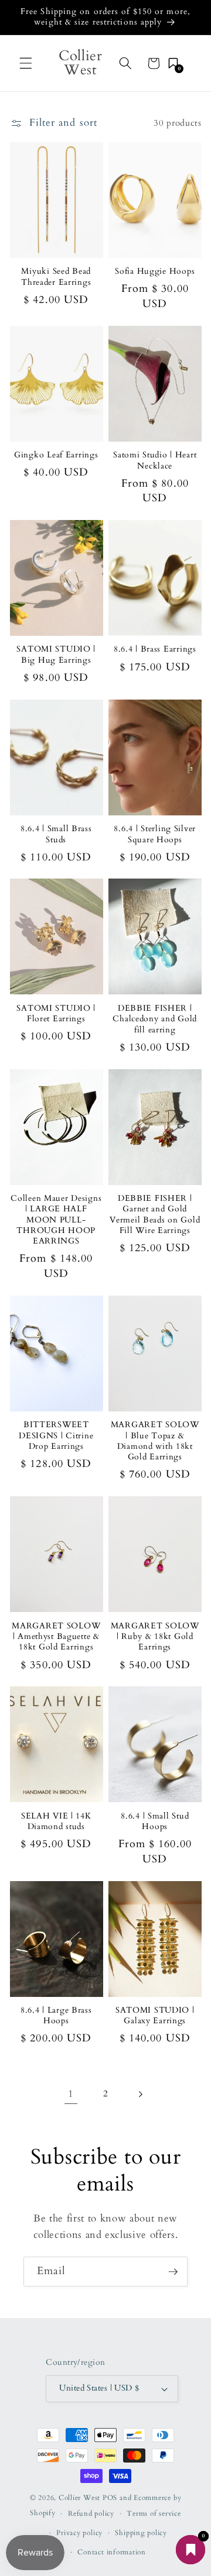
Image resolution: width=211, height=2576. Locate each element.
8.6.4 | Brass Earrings (155, 649)
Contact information (112, 2552)
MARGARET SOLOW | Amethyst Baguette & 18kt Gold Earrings (56, 1637)
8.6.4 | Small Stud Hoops (155, 1821)
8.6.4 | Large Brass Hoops (56, 2016)
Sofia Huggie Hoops (155, 271)
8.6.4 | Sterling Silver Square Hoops (155, 834)
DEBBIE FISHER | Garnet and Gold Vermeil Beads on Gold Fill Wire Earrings (155, 1215)
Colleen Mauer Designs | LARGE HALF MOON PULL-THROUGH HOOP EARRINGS (56, 1220)
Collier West (79, 2498)
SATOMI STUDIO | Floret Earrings (56, 1014)
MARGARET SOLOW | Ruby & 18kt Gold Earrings (155, 1637)
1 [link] (71, 2094)
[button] (26, 63)
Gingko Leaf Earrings (56, 455)
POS (110, 2498)
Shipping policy (141, 2533)
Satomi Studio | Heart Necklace (155, 460)
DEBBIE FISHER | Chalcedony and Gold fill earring (155, 1019)
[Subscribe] (173, 2272)
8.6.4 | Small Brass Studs (56, 834)
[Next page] (140, 2094)
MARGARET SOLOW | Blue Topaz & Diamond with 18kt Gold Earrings (155, 1441)
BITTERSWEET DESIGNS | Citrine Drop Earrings (56, 1436)
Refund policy (91, 2513)
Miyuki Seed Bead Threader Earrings (56, 277)
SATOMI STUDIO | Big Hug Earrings (56, 655)
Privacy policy (79, 2533)
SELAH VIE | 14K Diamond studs (56, 1821)
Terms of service (154, 2513)
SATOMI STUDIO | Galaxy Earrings (155, 2016)
